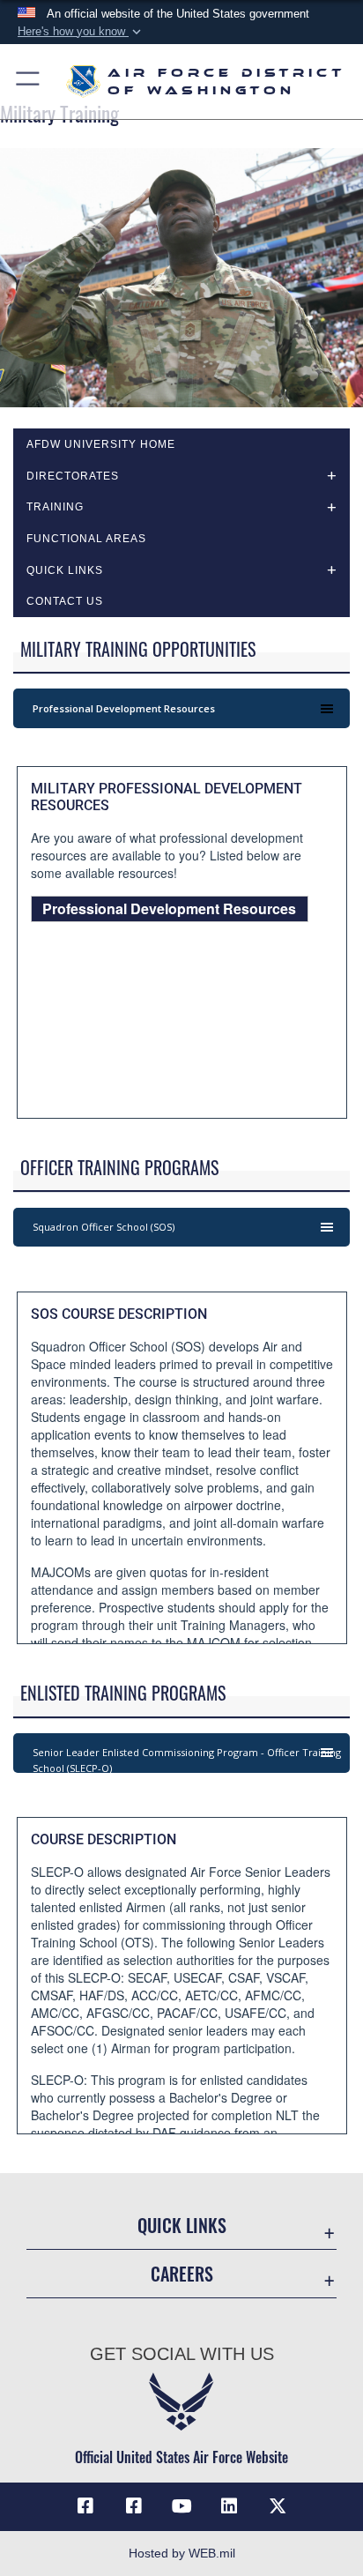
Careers (182, 2274)
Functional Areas (86, 539)
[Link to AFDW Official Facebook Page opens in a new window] (85, 2506)
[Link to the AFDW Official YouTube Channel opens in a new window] (181, 2506)
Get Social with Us (182, 2354)
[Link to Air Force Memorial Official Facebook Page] (134, 2506)
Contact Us (65, 601)
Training (55, 507)
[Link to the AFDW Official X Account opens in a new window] (278, 2506)
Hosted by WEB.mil (182, 2553)
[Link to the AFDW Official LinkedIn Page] (229, 2506)
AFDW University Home (101, 444)
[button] (81, 32)
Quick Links (182, 2226)
